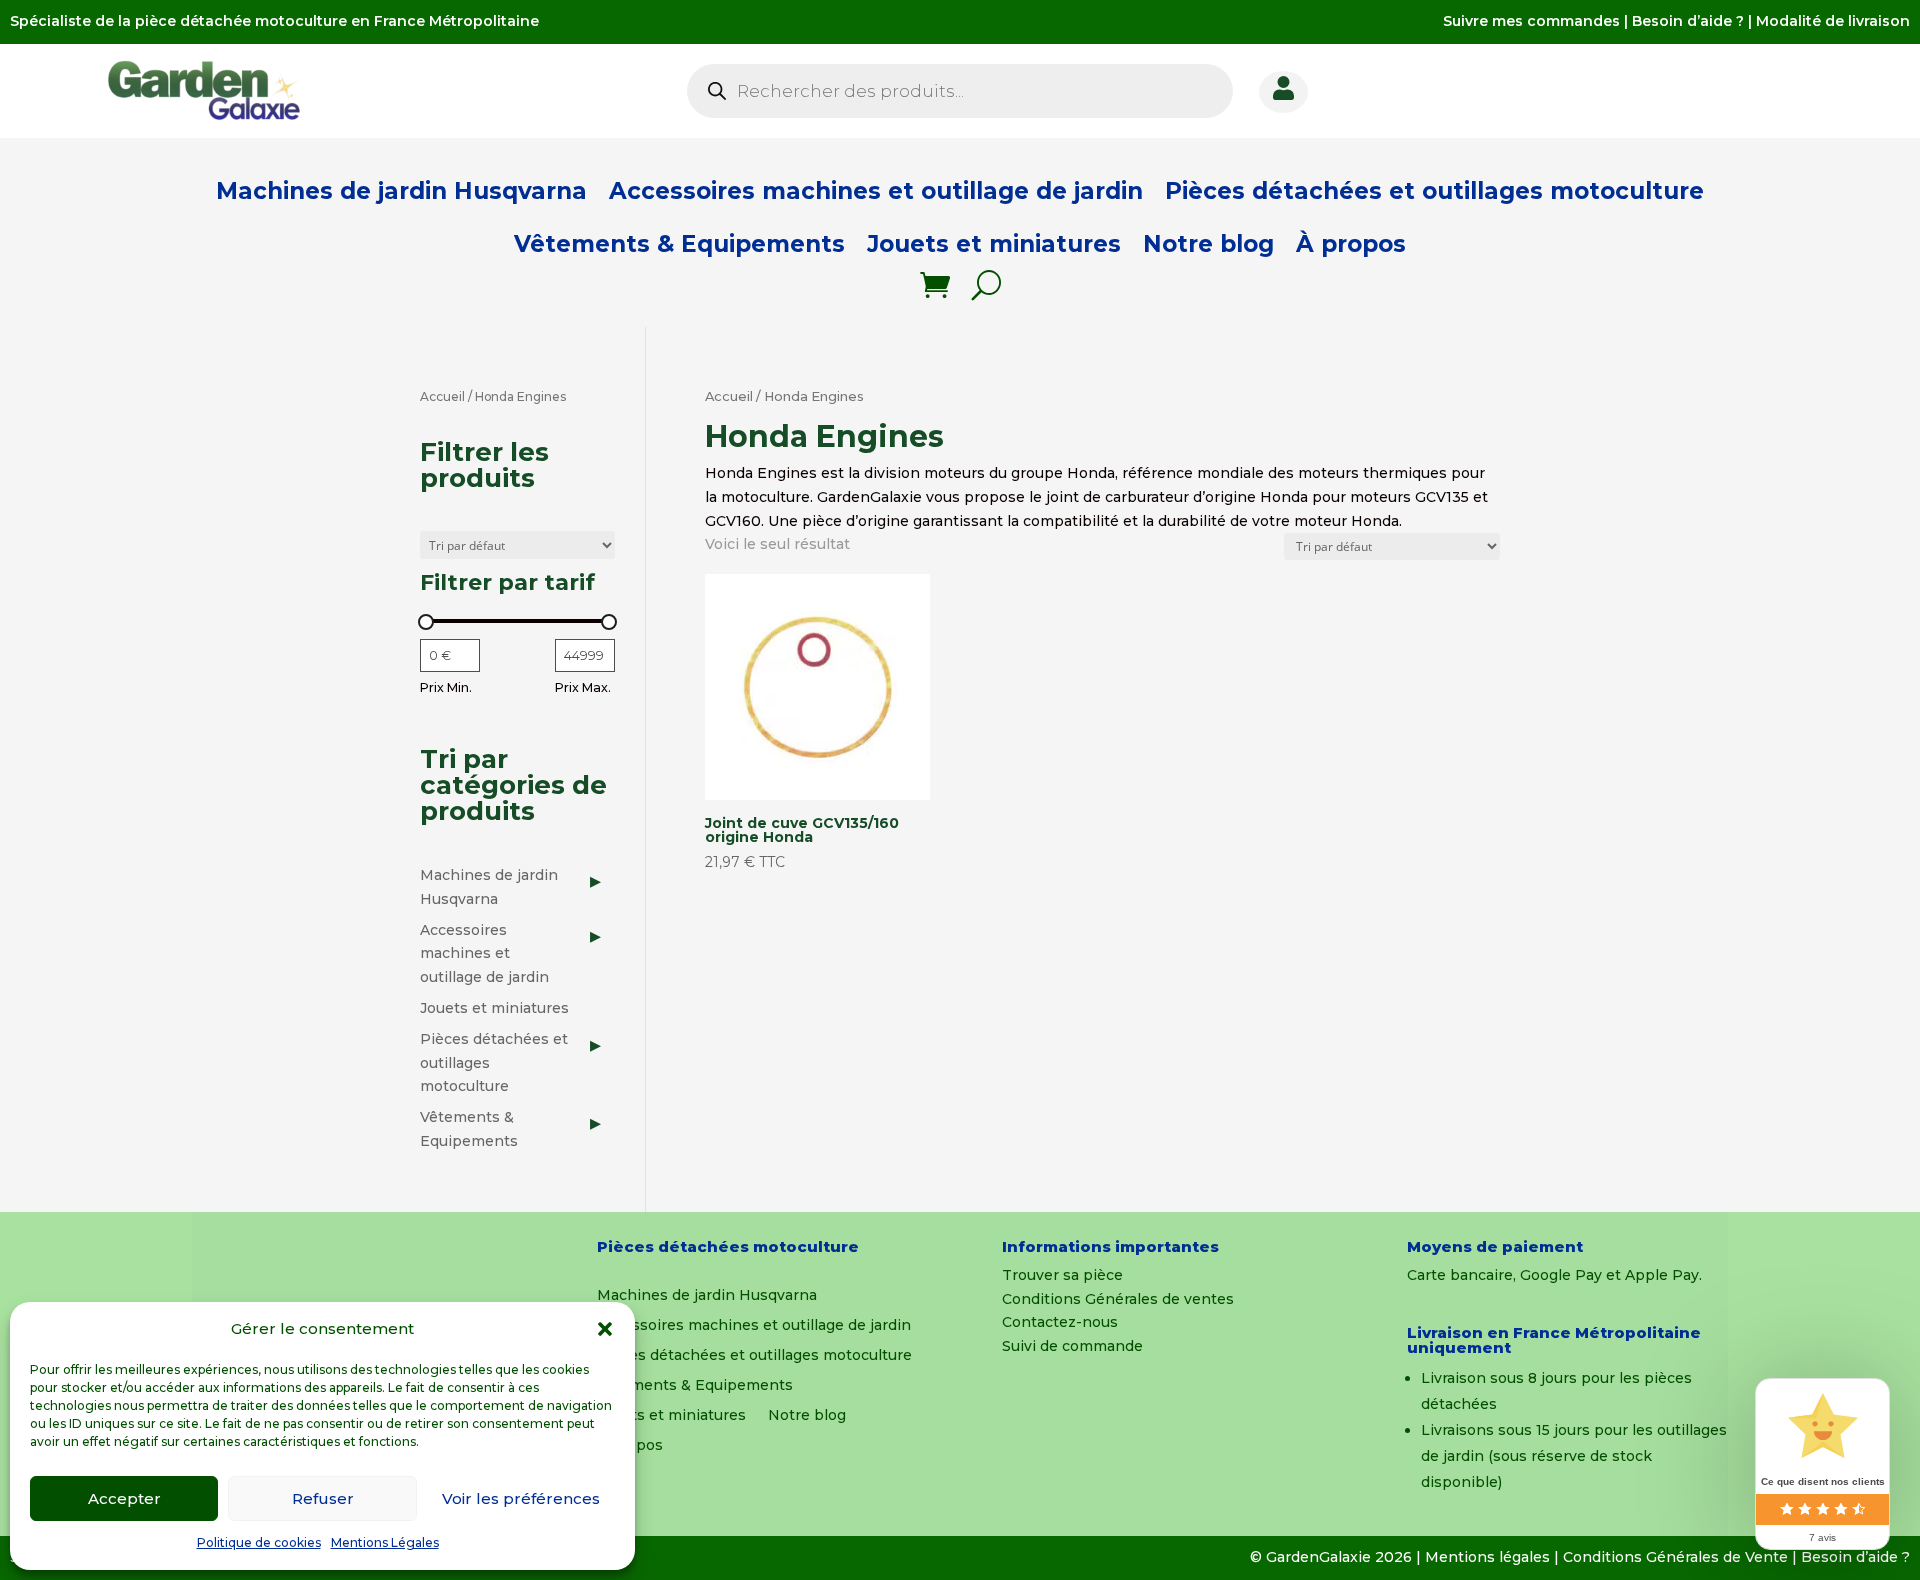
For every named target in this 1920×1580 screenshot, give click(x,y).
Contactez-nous (1060, 1322)
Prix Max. (583, 687)
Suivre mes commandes (1531, 21)
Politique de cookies (259, 1542)
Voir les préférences (521, 1498)
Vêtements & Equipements (679, 244)
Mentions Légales (385, 1542)
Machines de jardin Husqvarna (401, 191)
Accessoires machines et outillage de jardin (876, 191)
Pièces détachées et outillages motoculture (1434, 191)
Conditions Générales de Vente (1675, 1557)
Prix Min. (446, 687)
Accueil (729, 396)
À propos (1351, 244)
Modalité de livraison (1833, 21)
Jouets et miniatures (994, 244)
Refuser (323, 1498)
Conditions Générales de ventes (1118, 1299)
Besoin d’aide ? (1688, 21)
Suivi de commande (1072, 1346)
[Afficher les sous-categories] (595, 881)
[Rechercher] (986, 285)
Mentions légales (1487, 1557)
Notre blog (1208, 244)
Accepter (124, 1498)
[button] (605, 1329)
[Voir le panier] (935, 285)
